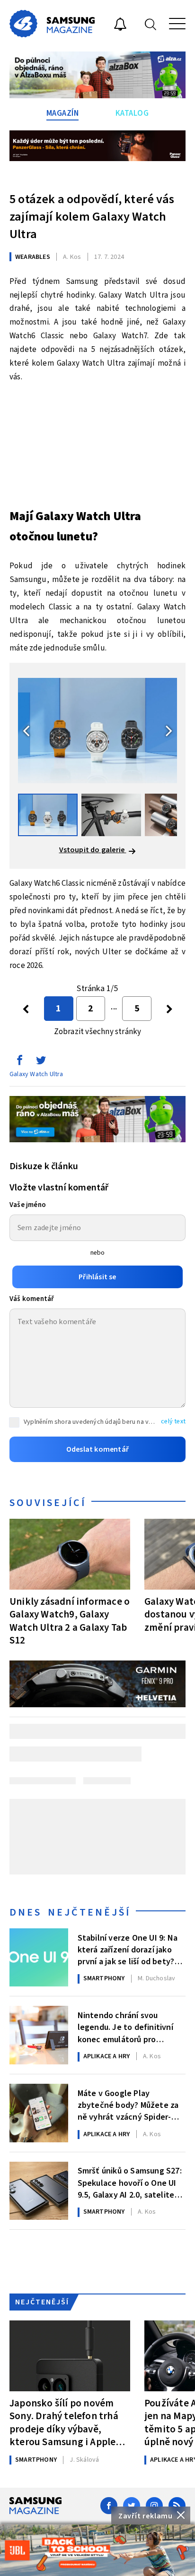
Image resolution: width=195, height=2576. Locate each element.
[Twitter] (132, 2506)
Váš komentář (32, 1299)
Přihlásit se (97, 1277)
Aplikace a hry (107, 2056)
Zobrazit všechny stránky (98, 1032)
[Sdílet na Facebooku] (19, 1062)
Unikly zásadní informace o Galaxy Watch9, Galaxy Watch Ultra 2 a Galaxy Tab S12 (70, 1621)
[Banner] (97, 2550)
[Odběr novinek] (120, 26)
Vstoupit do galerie (93, 850)
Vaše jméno (28, 1205)
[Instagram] (154, 2506)
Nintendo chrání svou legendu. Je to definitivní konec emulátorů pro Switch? (125, 2027)
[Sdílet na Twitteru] (41, 1062)
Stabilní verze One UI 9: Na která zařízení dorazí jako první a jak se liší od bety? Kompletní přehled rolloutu (129, 1949)
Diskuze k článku (44, 1166)
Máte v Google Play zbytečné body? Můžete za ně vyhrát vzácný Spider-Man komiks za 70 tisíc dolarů (132, 2105)
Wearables (33, 257)
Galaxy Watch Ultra (36, 1074)
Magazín (63, 113)
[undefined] (169, 1009)
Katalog (132, 113)
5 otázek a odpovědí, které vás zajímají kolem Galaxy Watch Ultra (92, 217)
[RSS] (177, 2506)
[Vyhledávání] (151, 24)
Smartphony (104, 1978)
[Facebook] (109, 2506)
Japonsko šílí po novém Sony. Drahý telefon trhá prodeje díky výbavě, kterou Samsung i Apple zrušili (64, 2422)
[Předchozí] (26, 1009)
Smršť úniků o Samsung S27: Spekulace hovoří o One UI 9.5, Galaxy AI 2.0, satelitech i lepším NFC (131, 2182)
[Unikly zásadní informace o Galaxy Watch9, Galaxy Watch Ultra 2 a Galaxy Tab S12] (70, 1554)
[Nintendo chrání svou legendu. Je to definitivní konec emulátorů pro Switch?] (39, 2035)
